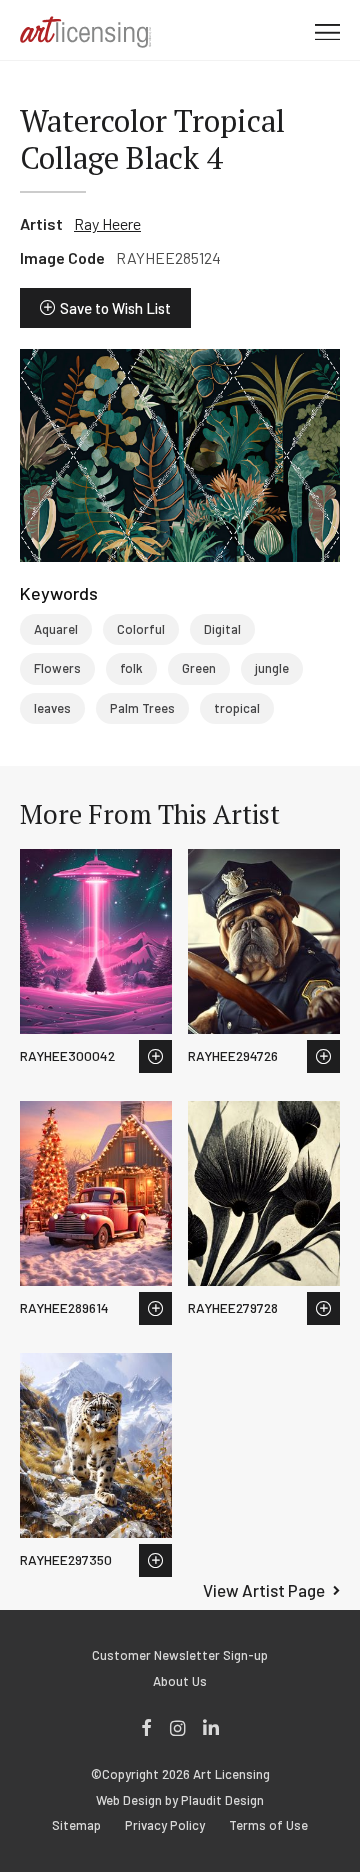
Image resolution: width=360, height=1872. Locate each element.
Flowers (57, 668)
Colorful (141, 629)
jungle (272, 668)
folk (131, 668)
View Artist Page (264, 1590)
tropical (237, 708)
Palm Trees (142, 708)
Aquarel (56, 629)
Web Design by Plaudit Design (180, 1800)
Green (199, 668)
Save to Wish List (115, 308)
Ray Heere (107, 223)
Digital (222, 629)
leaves (52, 708)
